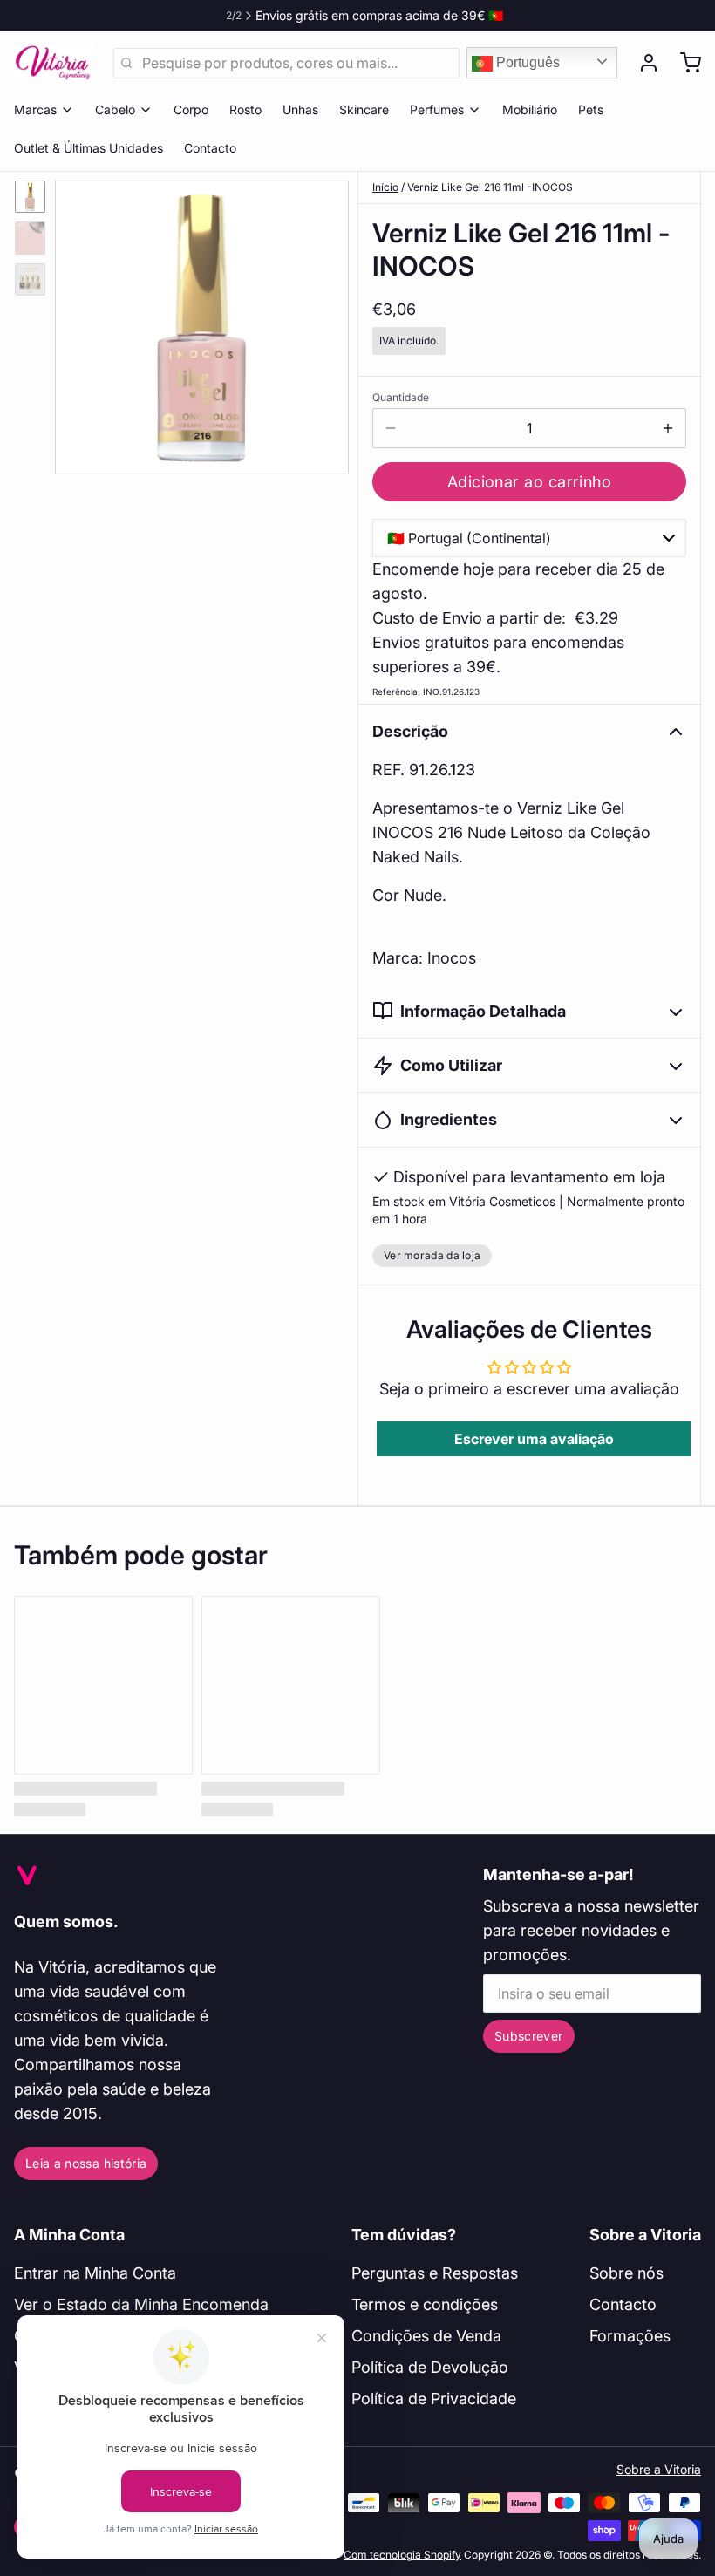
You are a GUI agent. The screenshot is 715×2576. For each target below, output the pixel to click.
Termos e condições (425, 2304)
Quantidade (401, 397)
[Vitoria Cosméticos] (53, 63)
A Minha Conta (69, 2235)
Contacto (210, 148)
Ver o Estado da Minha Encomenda (141, 2304)
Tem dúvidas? (404, 2235)
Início (385, 187)
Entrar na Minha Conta (95, 2273)
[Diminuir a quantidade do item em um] (391, 428)
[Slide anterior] (82, 323)
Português (526, 62)
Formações (630, 2336)
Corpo (191, 109)
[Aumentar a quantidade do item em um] (668, 428)
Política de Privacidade (434, 2399)
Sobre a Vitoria (645, 2235)
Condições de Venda (426, 2336)
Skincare (364, 109)
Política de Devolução (430, 2367)
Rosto (245, 109)
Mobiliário (530, 109)
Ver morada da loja (432, 1255)
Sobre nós (626, 2273)
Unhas (300, 109)
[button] (529, 482)
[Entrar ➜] (642, 63)
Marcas (35, 109)
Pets (591, 109)
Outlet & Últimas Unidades (89, 148)
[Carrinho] (684, 63)
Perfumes (437, 109)
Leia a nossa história (86, 2163)
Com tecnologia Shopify (402, 2555)
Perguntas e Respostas (435, 2273)
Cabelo (115, 109)
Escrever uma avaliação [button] (534, 1439)
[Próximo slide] (322, 323)
